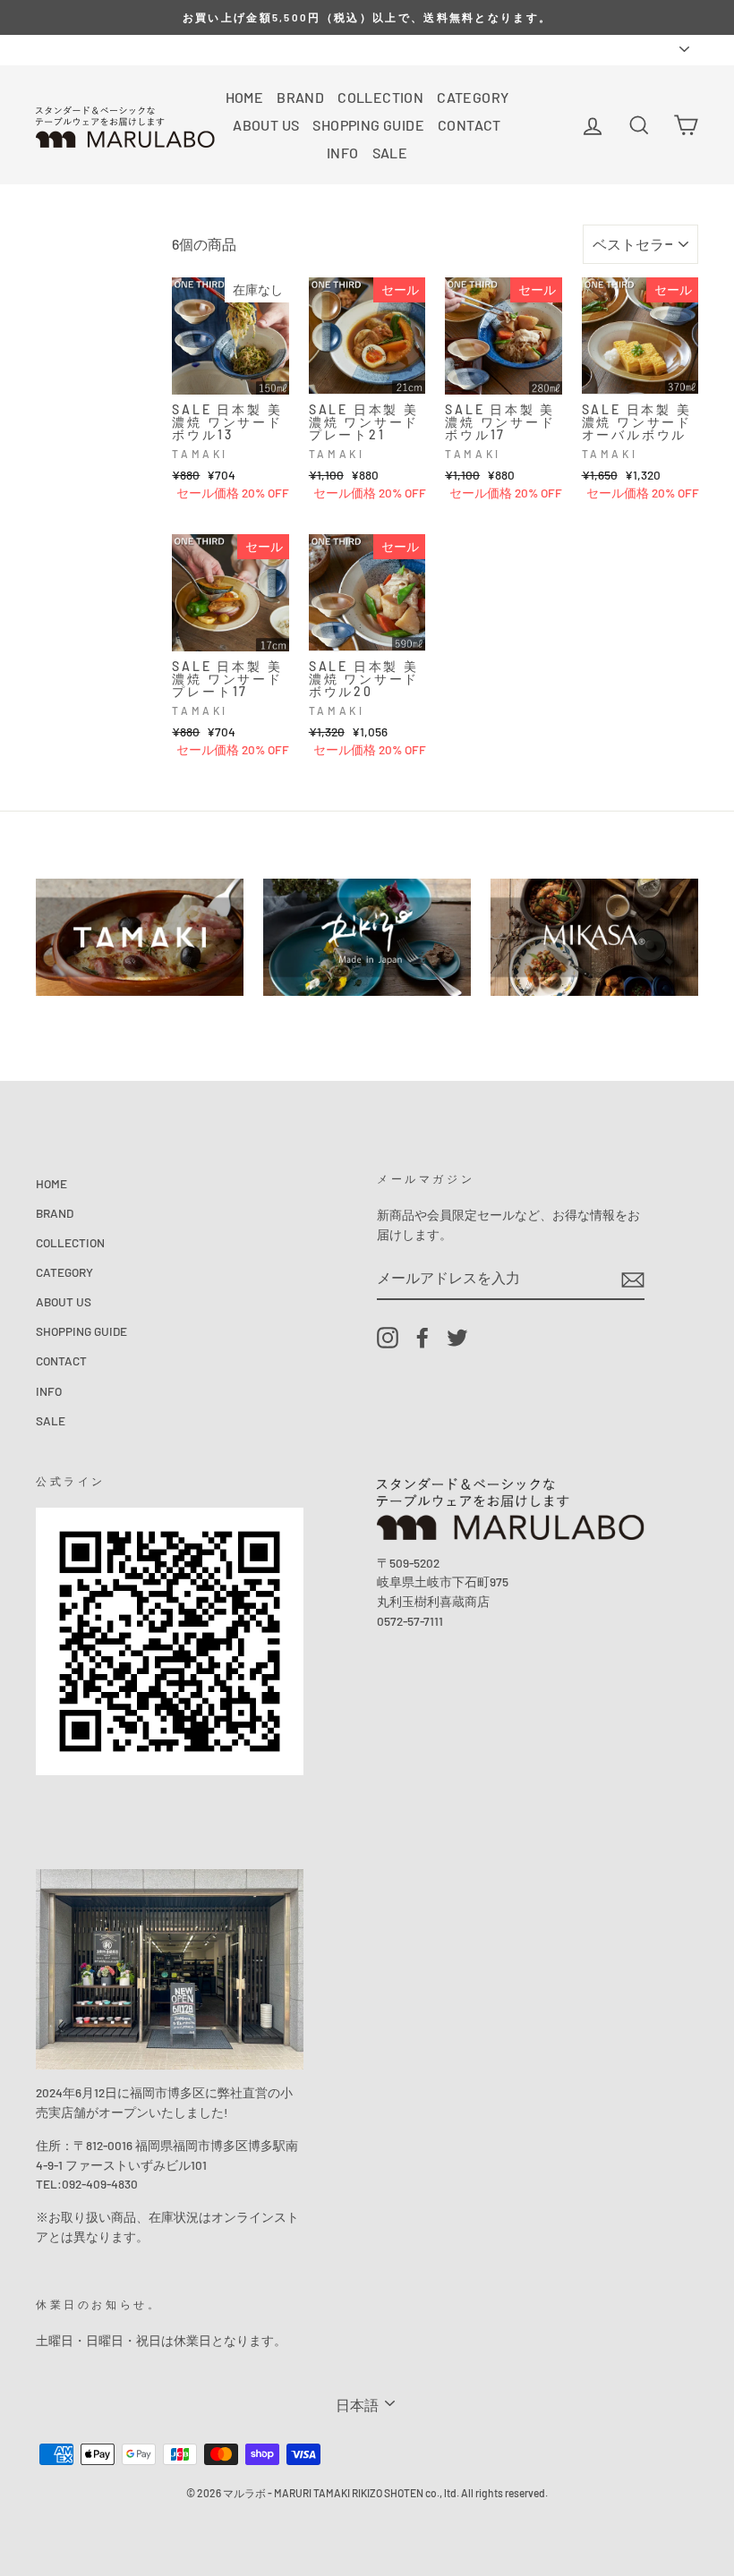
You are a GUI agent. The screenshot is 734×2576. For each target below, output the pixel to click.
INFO (343, 153)
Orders (54, 49)
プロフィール (127, 49)
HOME (245, 97)
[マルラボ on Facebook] (422, 1338)
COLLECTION (380, 97)
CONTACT (469, 125)
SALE (390, 153)
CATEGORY (473, 97)
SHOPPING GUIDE (368, 125)
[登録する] (633, 1279)
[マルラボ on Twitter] (457, 1338)
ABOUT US (266, 125)
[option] (367, 17)
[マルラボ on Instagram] (388, 1338)
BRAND (300, 97)
